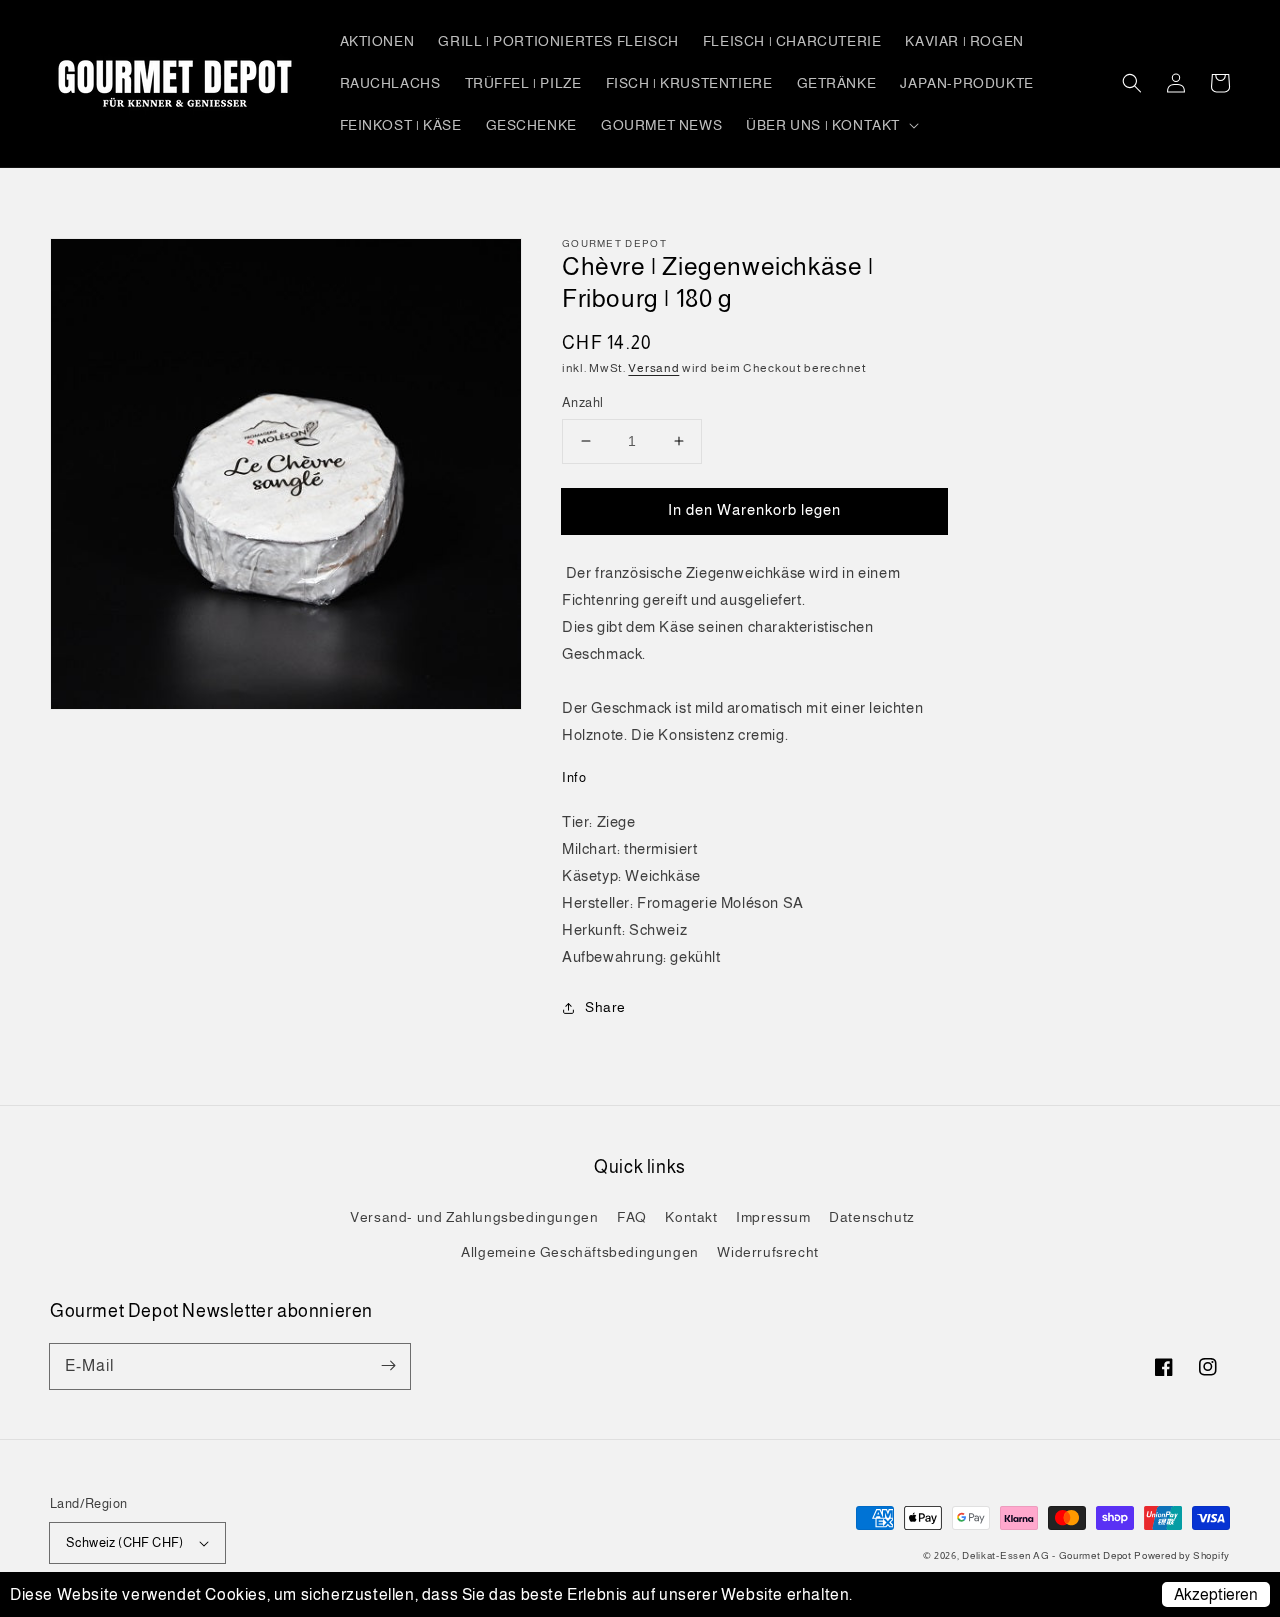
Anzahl (582, 402)
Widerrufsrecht (767, 1252)
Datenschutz (872, 1217)
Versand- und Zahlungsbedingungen (474, 1217)
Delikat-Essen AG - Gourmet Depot (1048, 1555)
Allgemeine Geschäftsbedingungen (580, 1252)
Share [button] (605, 1007)
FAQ (632, 1217)
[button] (1132, 83)
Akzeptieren (1216, 1594)
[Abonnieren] (388, 1366)
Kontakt (691, 1217)
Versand (653, 368)
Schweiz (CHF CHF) (125, 1542)
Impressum (773, 1217)
